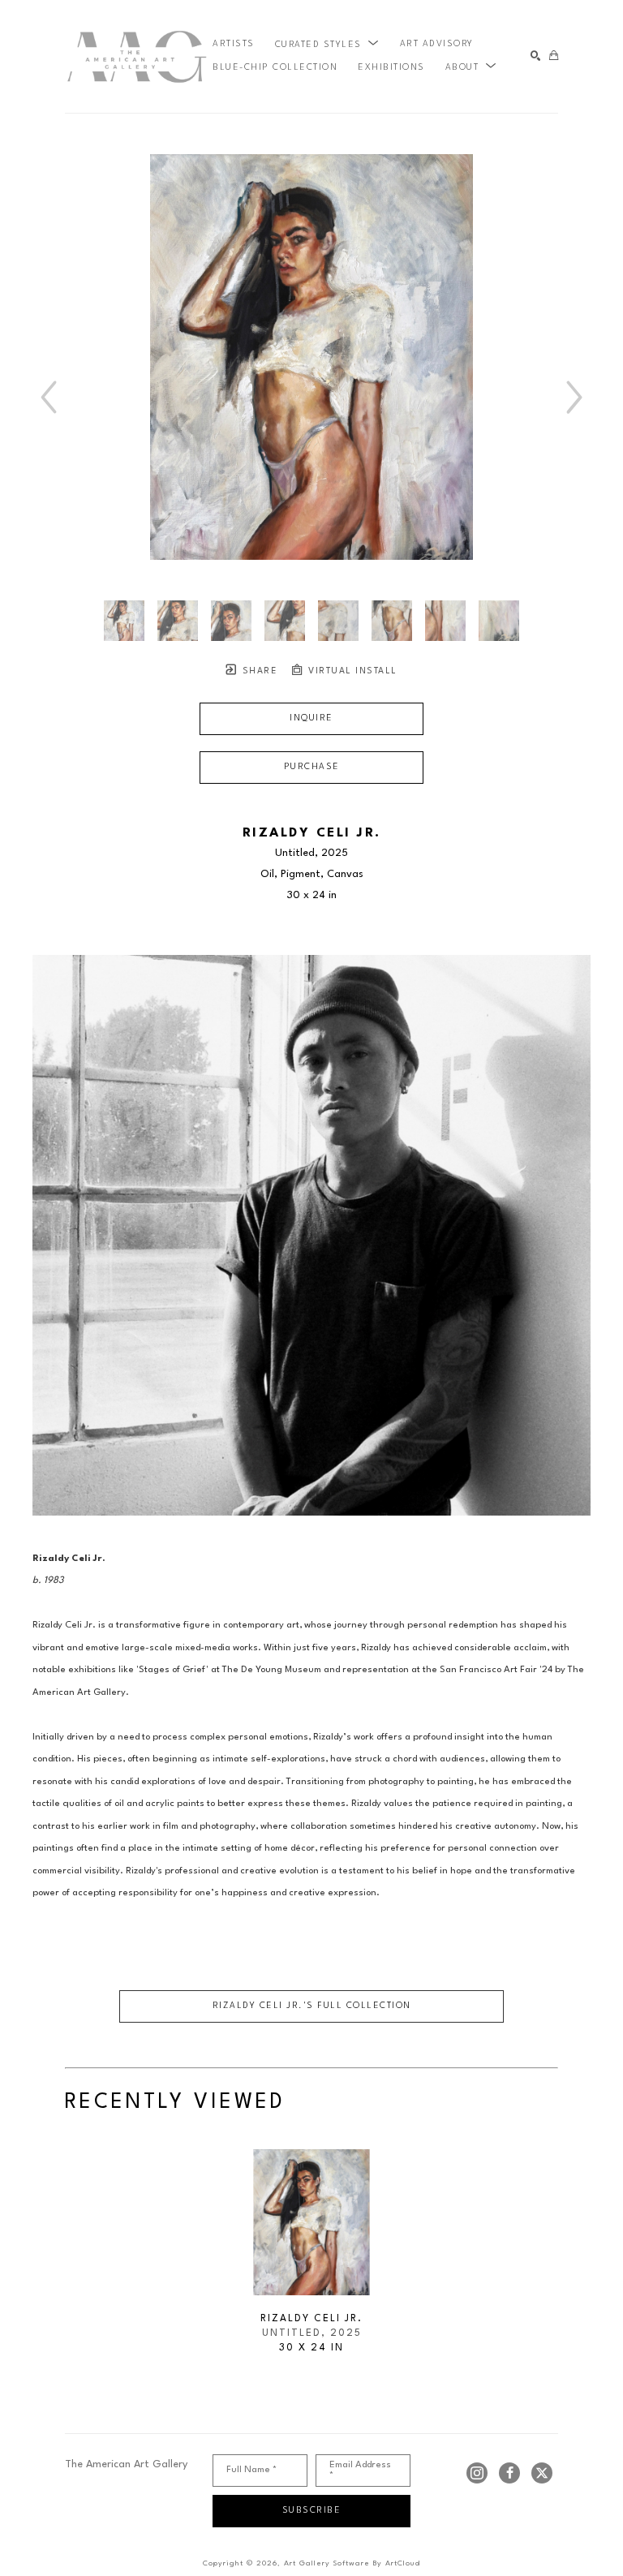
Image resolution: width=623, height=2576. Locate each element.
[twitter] (542, 2473)
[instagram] (477, 2473)
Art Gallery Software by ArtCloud (352, 2563)
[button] (327, 45)
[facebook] (509, 2473)
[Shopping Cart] (554, 56)
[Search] (536, 56)
